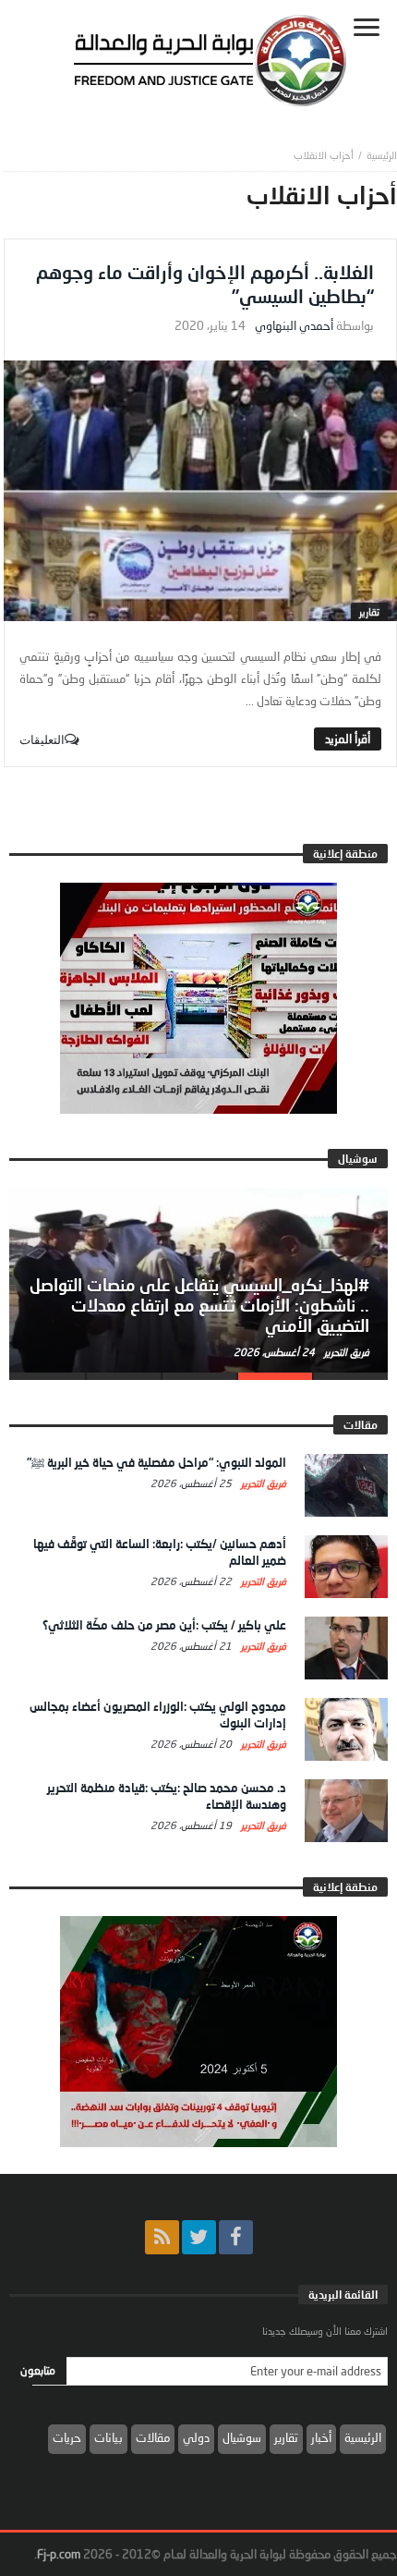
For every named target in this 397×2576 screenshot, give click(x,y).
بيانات (108, 2437)
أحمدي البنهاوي (294, 326)
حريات (67, 2437)
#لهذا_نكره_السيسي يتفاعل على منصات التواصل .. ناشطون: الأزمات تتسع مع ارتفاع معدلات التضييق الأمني (199, 1305)
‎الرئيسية (382, 155)
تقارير (369, 611)
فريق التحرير (345, 1352)
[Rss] (162, 2237)
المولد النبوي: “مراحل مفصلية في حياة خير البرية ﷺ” (156, 1462)
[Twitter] (199, 2237)
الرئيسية (363, 2437)
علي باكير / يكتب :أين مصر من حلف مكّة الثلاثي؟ (164, 1625)
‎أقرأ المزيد (348, 739)
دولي (196, 2437)
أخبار (321, 2437)
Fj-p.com (59, 2554)
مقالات (153, 2437)
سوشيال (242, 2437)
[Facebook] (236, 2237)
